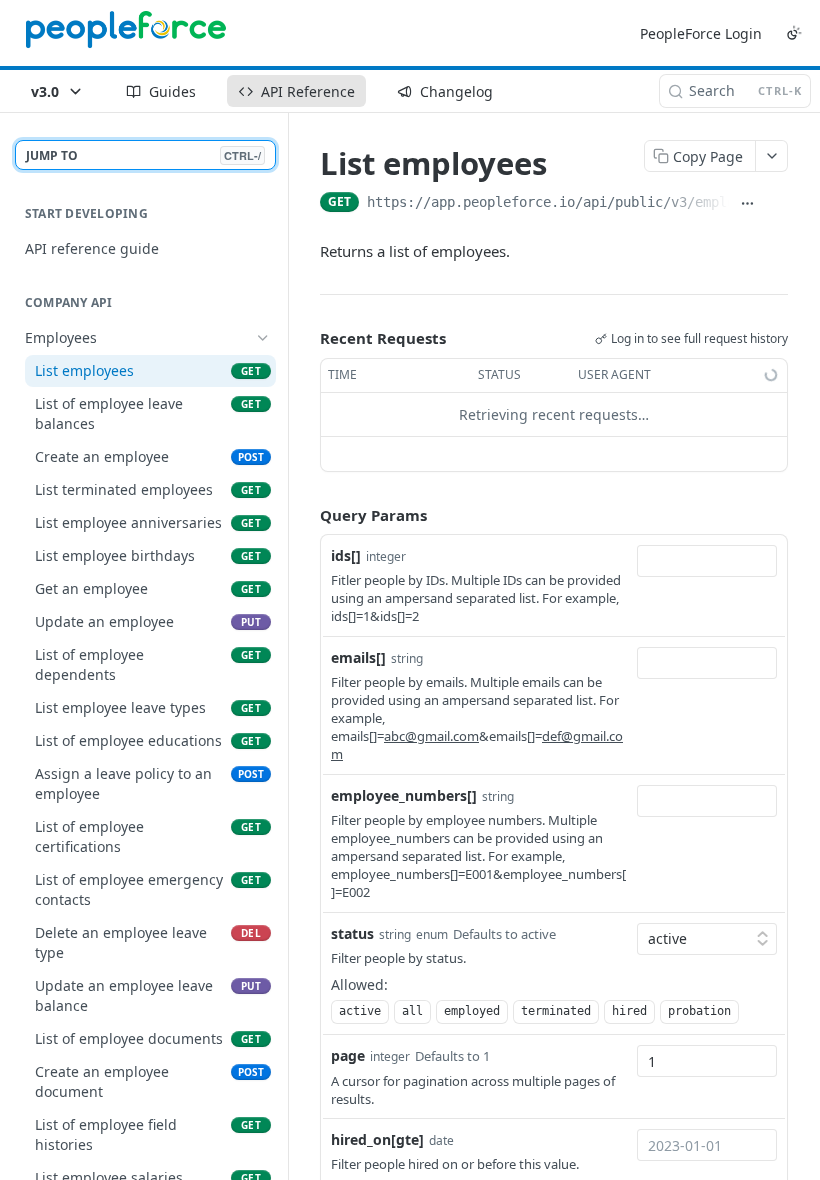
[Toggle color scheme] (794, 33)
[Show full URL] (748, 204)
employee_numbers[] (404, 795)
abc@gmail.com (431, 736)
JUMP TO (143, 155)
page (348, 1055)
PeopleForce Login (701, 33)
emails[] (358, 657)
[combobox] (707, 561)
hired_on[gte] (377, 1139)
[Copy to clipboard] (777, 204)
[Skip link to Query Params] (306, 515)
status (352, 933)
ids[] (346, 555)
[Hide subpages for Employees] (263, 338)
